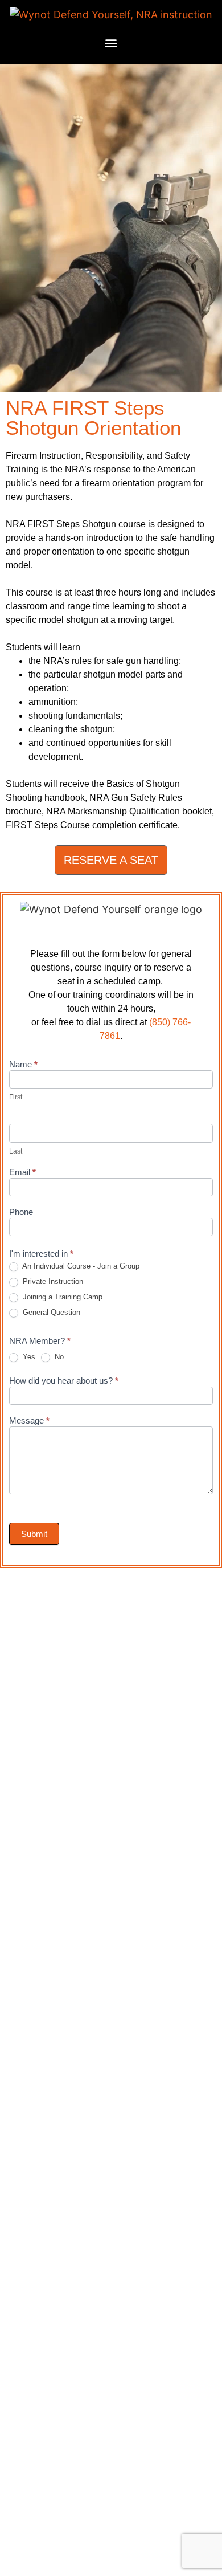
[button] (111, 43)
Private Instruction (52, 1281)
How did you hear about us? (64, 1381)
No (58, 1357)
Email (22, 1172)
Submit (34, 1534)
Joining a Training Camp (61, 1297)
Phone (21, 1212)
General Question (50, 1312)
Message (29, 1421)
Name (23, 1065)
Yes (28, 1357)
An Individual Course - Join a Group (80, 1266)
